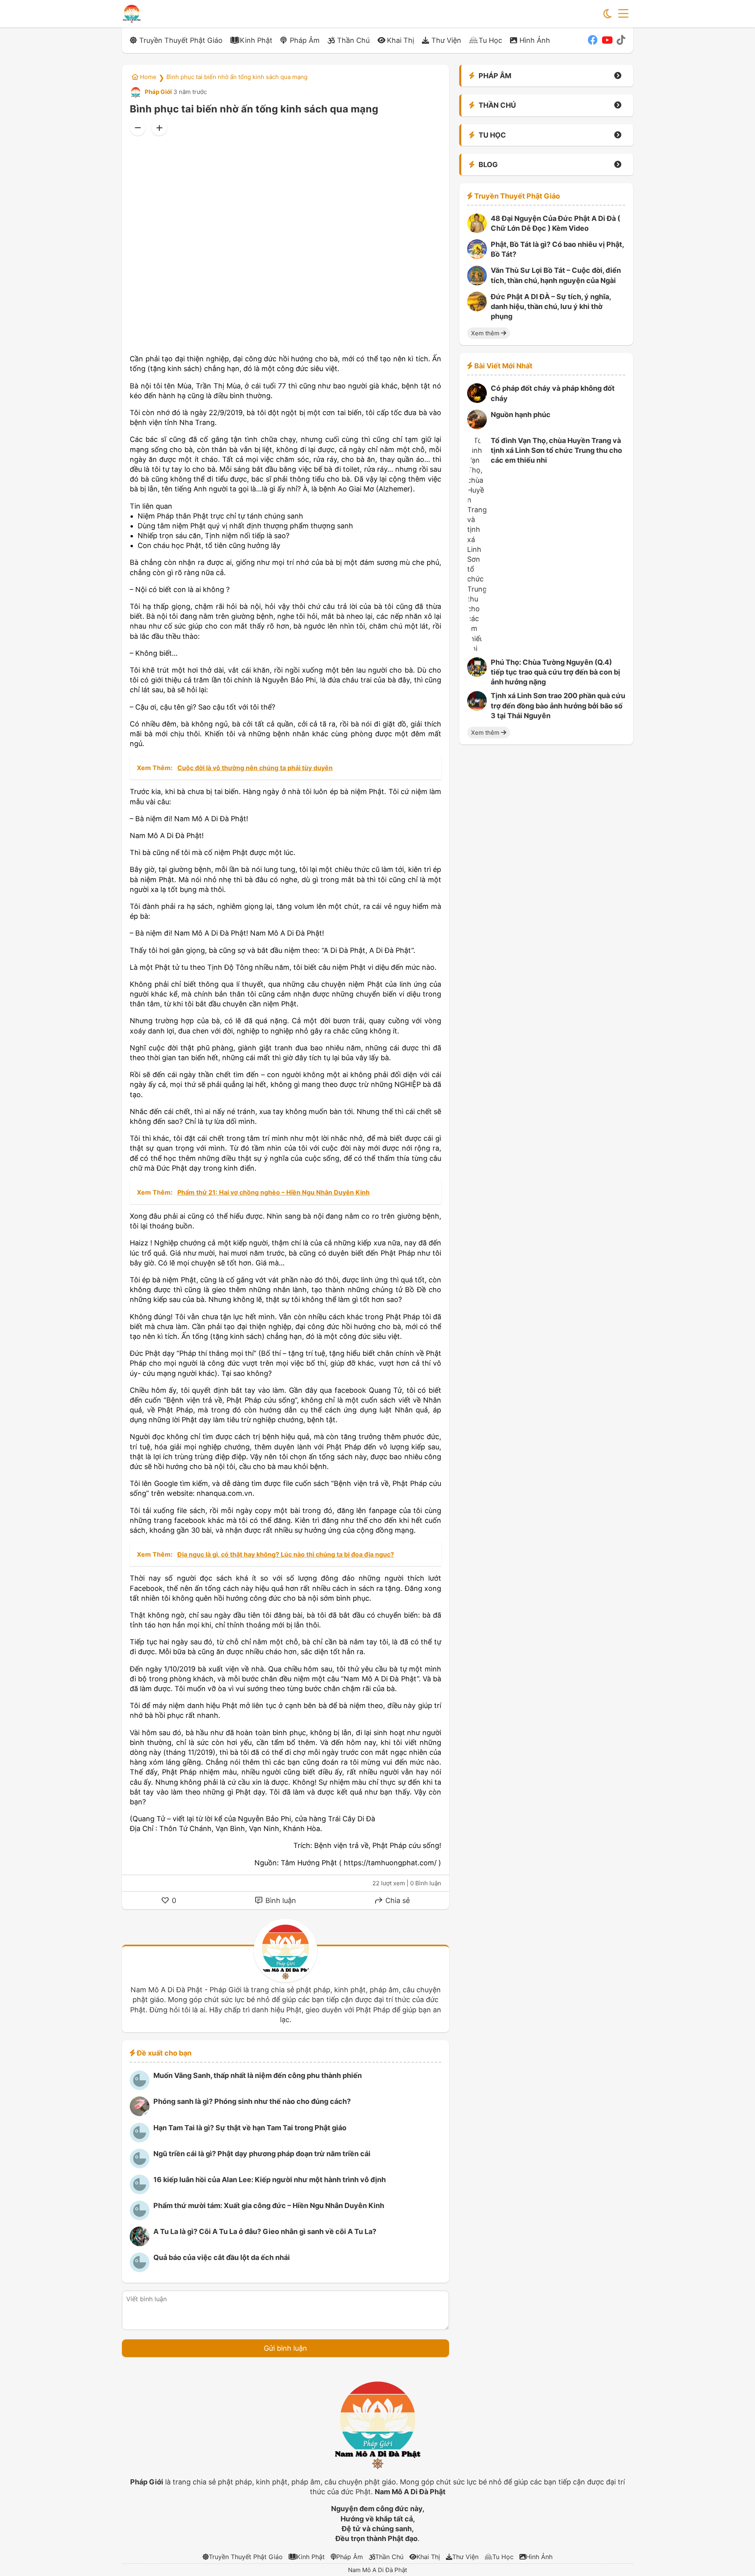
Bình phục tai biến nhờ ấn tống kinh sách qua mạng (237, 77)
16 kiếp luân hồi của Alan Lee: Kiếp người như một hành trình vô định (270, 2180)
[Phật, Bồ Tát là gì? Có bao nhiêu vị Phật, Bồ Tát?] (477, 256)
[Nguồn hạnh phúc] (477, 427)
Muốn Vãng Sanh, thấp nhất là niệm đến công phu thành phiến (258, 2075)
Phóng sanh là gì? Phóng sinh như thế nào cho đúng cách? (252, 2101)
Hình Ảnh (535, 40)
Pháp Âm (305, 40)
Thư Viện (446, 40)
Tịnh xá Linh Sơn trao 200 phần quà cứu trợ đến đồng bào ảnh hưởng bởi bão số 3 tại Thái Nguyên (558, 706)
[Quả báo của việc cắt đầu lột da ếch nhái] (140, 2270)
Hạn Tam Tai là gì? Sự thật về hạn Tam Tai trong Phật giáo (250, 2128)
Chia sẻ (397, 1900)
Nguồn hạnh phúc (521, 415)
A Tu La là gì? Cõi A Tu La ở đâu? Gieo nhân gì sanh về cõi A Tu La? (265, 2231)
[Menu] (623, 14)
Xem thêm (486, 333)
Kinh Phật (256, 40)
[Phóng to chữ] (159, 128)
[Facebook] (593, 40)
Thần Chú (353, 40)
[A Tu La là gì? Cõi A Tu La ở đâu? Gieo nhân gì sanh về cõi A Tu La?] (140, 2244)
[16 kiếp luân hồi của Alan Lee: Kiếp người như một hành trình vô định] (140, 2192)
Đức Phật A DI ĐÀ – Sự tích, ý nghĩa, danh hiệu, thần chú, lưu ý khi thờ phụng (551, 306)
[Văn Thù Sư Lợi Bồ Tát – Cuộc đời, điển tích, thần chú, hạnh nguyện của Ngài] (477, 283)
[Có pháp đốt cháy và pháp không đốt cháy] (477, 400)
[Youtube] (607, 40)
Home (147, 77)
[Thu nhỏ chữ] (138, 128)
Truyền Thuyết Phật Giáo (181, 40)
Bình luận (280, 1900)
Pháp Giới (158, 92)
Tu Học (490, 40)
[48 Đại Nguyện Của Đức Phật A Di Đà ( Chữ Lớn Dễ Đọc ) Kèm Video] (477, 231)
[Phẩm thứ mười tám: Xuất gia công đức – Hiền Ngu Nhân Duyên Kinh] (140, 2218)
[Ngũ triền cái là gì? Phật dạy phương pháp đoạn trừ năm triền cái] (140, 2166)
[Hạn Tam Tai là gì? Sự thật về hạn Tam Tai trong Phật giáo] (140, 2140)
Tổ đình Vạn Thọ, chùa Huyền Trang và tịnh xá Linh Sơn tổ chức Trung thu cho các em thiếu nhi (556, 450)
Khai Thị (401, 40)
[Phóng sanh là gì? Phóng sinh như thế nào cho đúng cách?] (140, 2114)
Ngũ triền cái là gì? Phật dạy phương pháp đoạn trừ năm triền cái (262, 2154)
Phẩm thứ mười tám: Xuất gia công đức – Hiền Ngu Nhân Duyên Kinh (269, 2206)
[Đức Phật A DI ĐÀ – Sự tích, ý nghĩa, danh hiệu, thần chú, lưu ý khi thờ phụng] (477, 309)
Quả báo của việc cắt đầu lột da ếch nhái (222, 2257)
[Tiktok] (621, 40)
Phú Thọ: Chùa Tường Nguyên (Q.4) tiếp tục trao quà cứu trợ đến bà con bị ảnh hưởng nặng (555, 672)
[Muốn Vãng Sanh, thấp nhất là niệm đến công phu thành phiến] (140, 2088)
